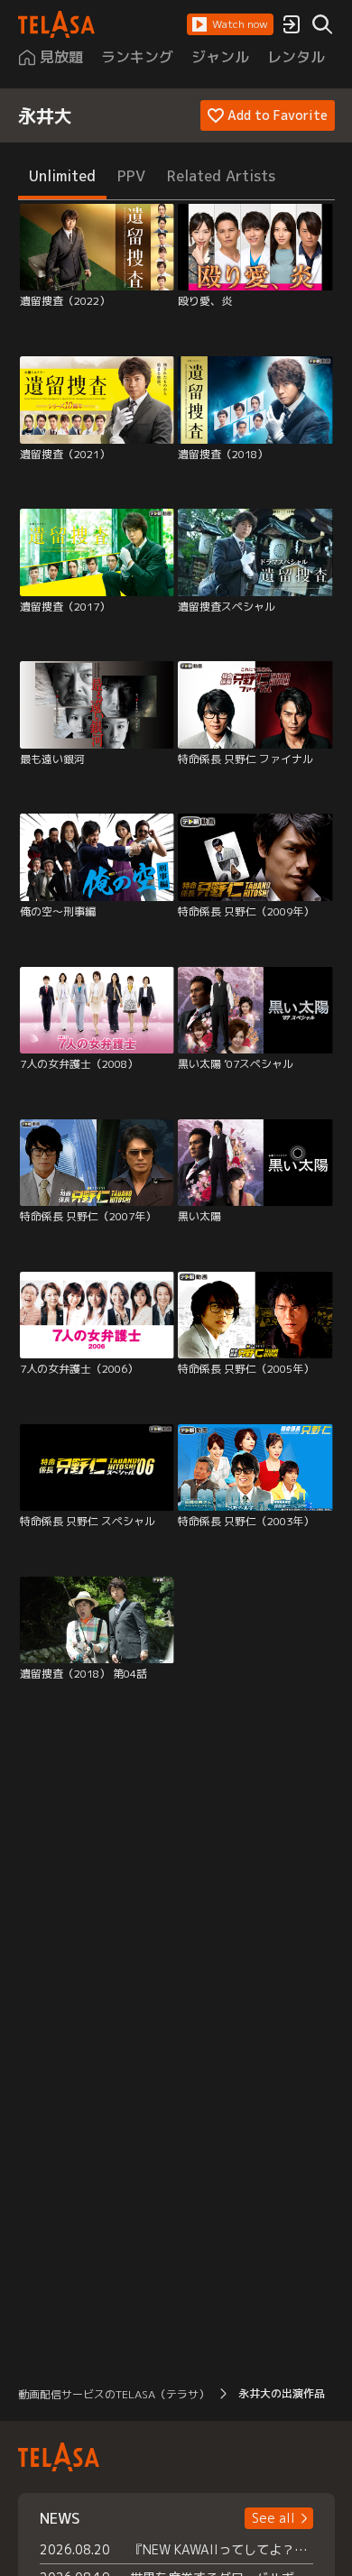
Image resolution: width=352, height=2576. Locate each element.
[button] (230, 24)
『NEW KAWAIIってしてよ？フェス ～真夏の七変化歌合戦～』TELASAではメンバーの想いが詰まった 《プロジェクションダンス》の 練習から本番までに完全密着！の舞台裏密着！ (222, 2549)
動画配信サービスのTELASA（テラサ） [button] (114, 2394)
